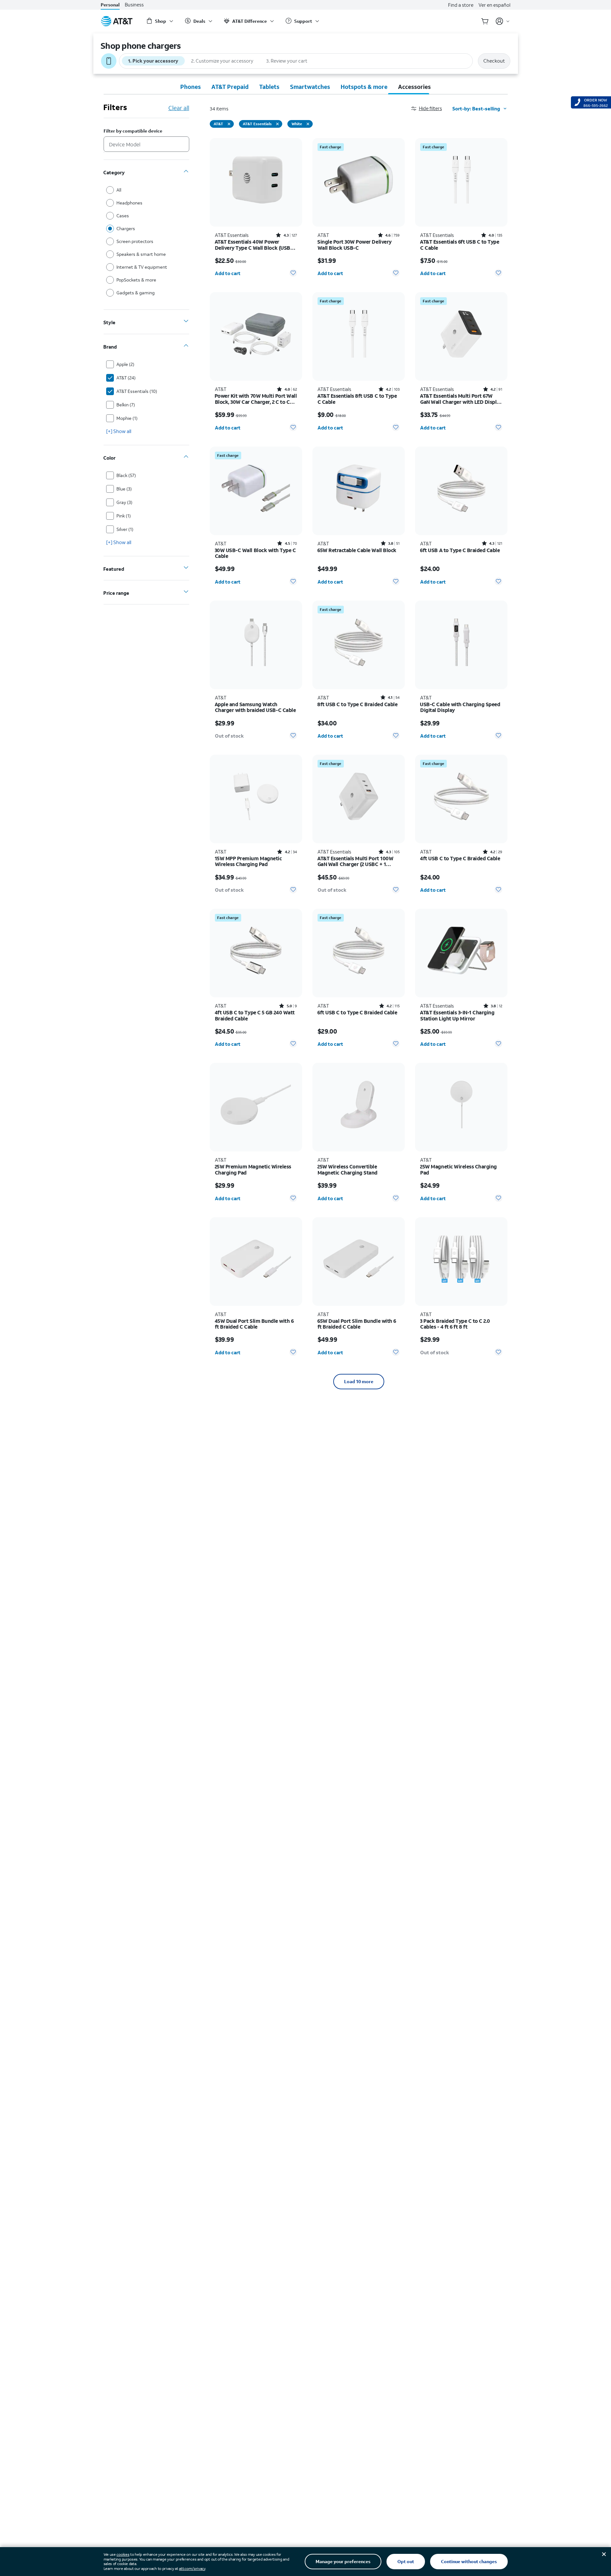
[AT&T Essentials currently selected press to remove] (277, 124)
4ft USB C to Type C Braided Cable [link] (460, 859)
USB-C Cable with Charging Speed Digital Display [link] (460, 707)
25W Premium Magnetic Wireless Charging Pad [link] (253, 1170)
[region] (256, 210)
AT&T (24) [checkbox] (126, 378)
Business (134, 5)
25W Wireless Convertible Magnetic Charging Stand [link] (348, 1170)
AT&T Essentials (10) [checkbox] (137, 391)
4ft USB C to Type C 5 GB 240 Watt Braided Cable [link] (255, 1015)
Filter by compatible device (133, 131)
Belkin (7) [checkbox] (126, 405)
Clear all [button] (179, 108)
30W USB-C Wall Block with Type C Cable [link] (255, 553)
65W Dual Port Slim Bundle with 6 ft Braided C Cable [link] (357, 1324)
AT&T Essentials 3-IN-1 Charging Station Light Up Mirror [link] (457, 1015)
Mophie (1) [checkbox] (127, 418)
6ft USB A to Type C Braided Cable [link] (460, 550)
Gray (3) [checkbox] (124, 502)
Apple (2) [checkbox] (125, 364)
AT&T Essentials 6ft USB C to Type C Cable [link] (460, 245)
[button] (432, 108)
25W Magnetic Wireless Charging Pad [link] (458, 1170)
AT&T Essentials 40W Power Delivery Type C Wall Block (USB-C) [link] (254, 245)
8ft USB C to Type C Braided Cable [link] (357, 704)
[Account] (503, 21)
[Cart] (485, 21)
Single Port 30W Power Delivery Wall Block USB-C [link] (355, 245)
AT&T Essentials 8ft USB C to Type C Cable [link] (357, 399)
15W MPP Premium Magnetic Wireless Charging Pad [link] (248, 861)
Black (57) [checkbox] (126, 475)
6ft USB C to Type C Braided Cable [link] (357, 1013)
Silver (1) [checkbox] (125, 529)
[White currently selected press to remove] (308, 124)
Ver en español (494, 5)
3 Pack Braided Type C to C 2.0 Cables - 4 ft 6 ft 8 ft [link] (455, 1324)
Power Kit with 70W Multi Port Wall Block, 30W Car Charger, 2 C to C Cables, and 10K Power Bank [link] (256, 399)
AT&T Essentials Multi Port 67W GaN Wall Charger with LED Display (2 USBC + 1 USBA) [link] (461, 399)
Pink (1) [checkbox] (124, 516)
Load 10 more (359, 1381)
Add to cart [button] (228, 273)
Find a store (461, 5)
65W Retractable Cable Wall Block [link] (357, 550)
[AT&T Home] (117, 21)
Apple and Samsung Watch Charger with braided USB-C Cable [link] (255, 707)
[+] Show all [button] (119, 431)
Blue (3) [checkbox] (124, 489)
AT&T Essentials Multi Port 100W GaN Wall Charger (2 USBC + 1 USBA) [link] (355, 861)
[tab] (191, 87)
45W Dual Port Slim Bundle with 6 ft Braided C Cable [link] (254, 1324)
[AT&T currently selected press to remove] (229, 124)
